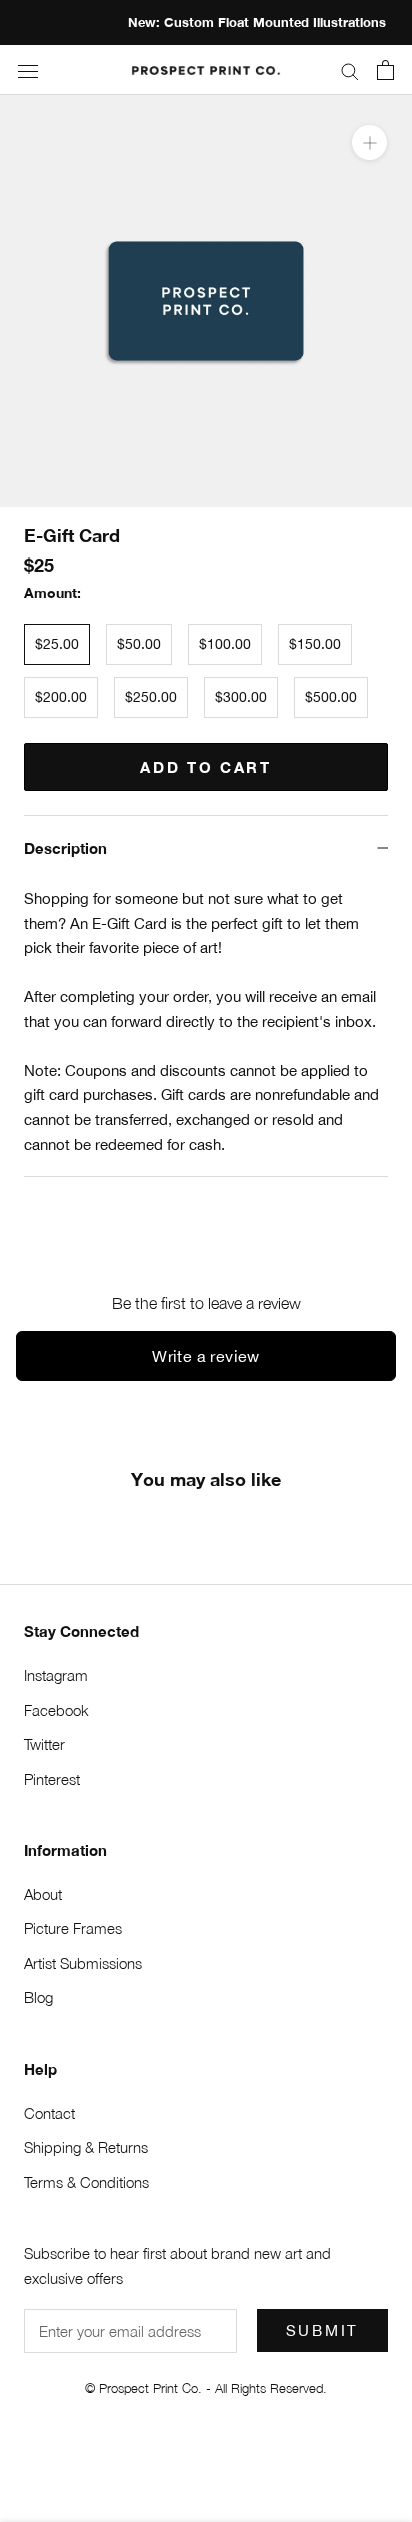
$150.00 (315, 644)
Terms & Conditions (86, 2182)
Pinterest (52, 1779)
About (43, 1894)
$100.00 (225, 644)
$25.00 (57, 644)
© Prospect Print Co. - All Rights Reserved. (206, 2388)
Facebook (56, 1710)
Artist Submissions (83, 1963)
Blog (38, 1997)
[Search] (350, 70)
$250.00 (151, 697)
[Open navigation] (28, 70)
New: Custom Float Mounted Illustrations (218, 22)
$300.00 (241, 697)
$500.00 (331, 697)
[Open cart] (385, 70)
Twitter (44, 1744)
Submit (322, 2330)
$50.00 (139, 644)
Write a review (206, 1356)
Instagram (56, 1675)
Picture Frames (73, 1928)
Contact (49, 2113)
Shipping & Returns (86, 2147)
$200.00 (61, 697)
